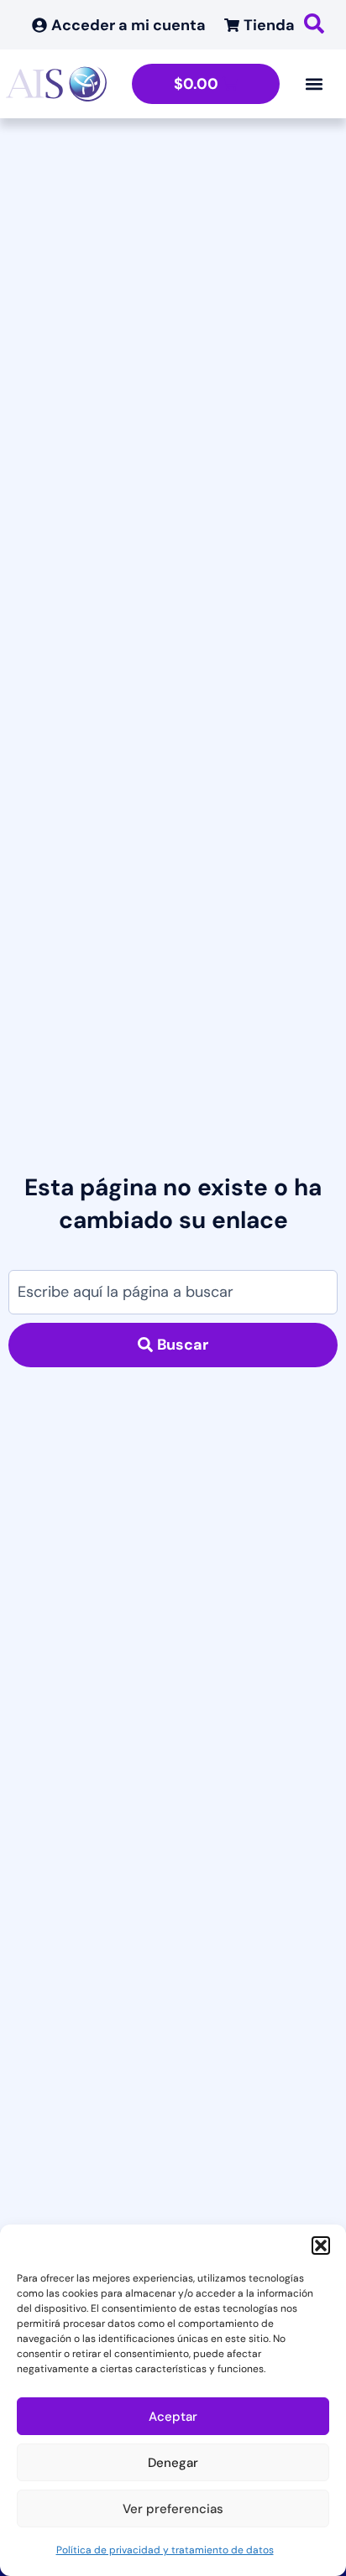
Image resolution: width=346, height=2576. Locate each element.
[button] (321, 2246)
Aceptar (173, 2417)
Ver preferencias (173, 2509)
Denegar (173, 2463)
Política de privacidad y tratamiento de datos (165, 2550)
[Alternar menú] (314, 84)
